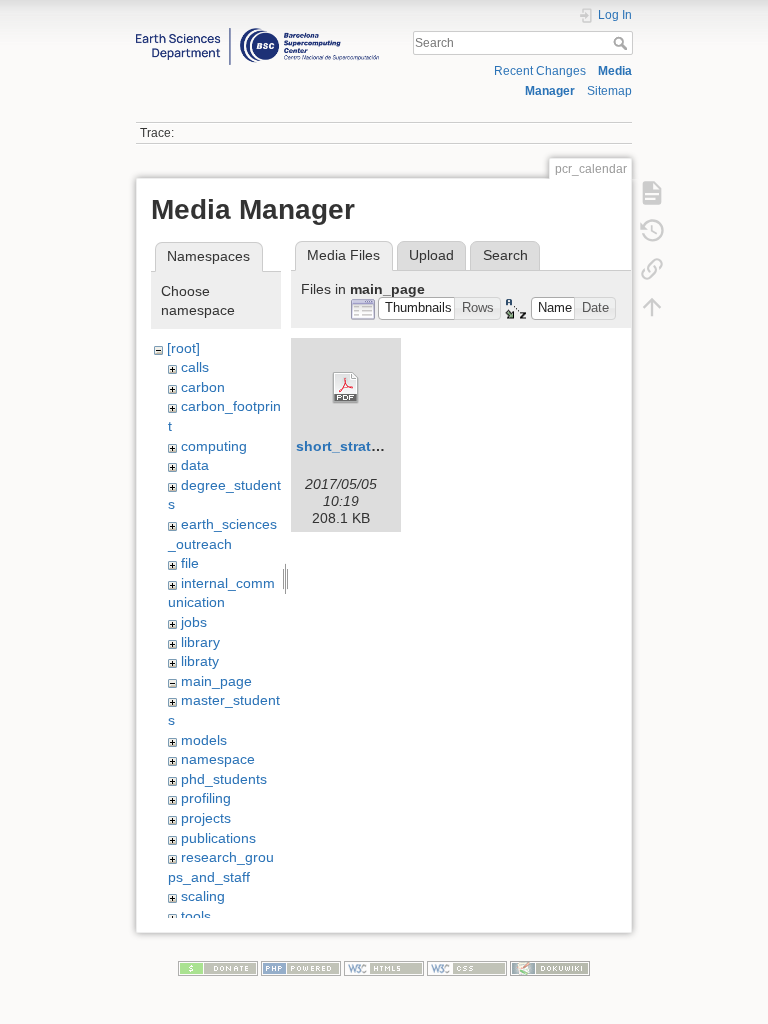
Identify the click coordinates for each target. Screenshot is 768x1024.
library (200, 642)
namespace (218, 759)
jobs (194, 622)
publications (218, 838)
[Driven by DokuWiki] (550, 968)
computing (214, 446)
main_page (216, 681)
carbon (203, 387)
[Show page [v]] (652, 192)
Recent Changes (540, 71)
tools (196, 916)
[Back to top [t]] (652, 306)
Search (622, 43)
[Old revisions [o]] (652, 230)
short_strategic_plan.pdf (380, 446)
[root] (183, 348)
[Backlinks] (652, 268)
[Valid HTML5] (384, 968)
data (195, 465)
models (204, 740)
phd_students (224, 779)
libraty (200, 661)
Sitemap (609, 91)
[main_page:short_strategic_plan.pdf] (346, 388)
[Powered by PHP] (301, 968)
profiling (206, 798)
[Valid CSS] (467, 968)
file (190, 563)
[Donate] (218, 968)
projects (206, 818)
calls (195, 367)
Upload (431, 255)
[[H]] (257, 33)
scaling (203, 896)
